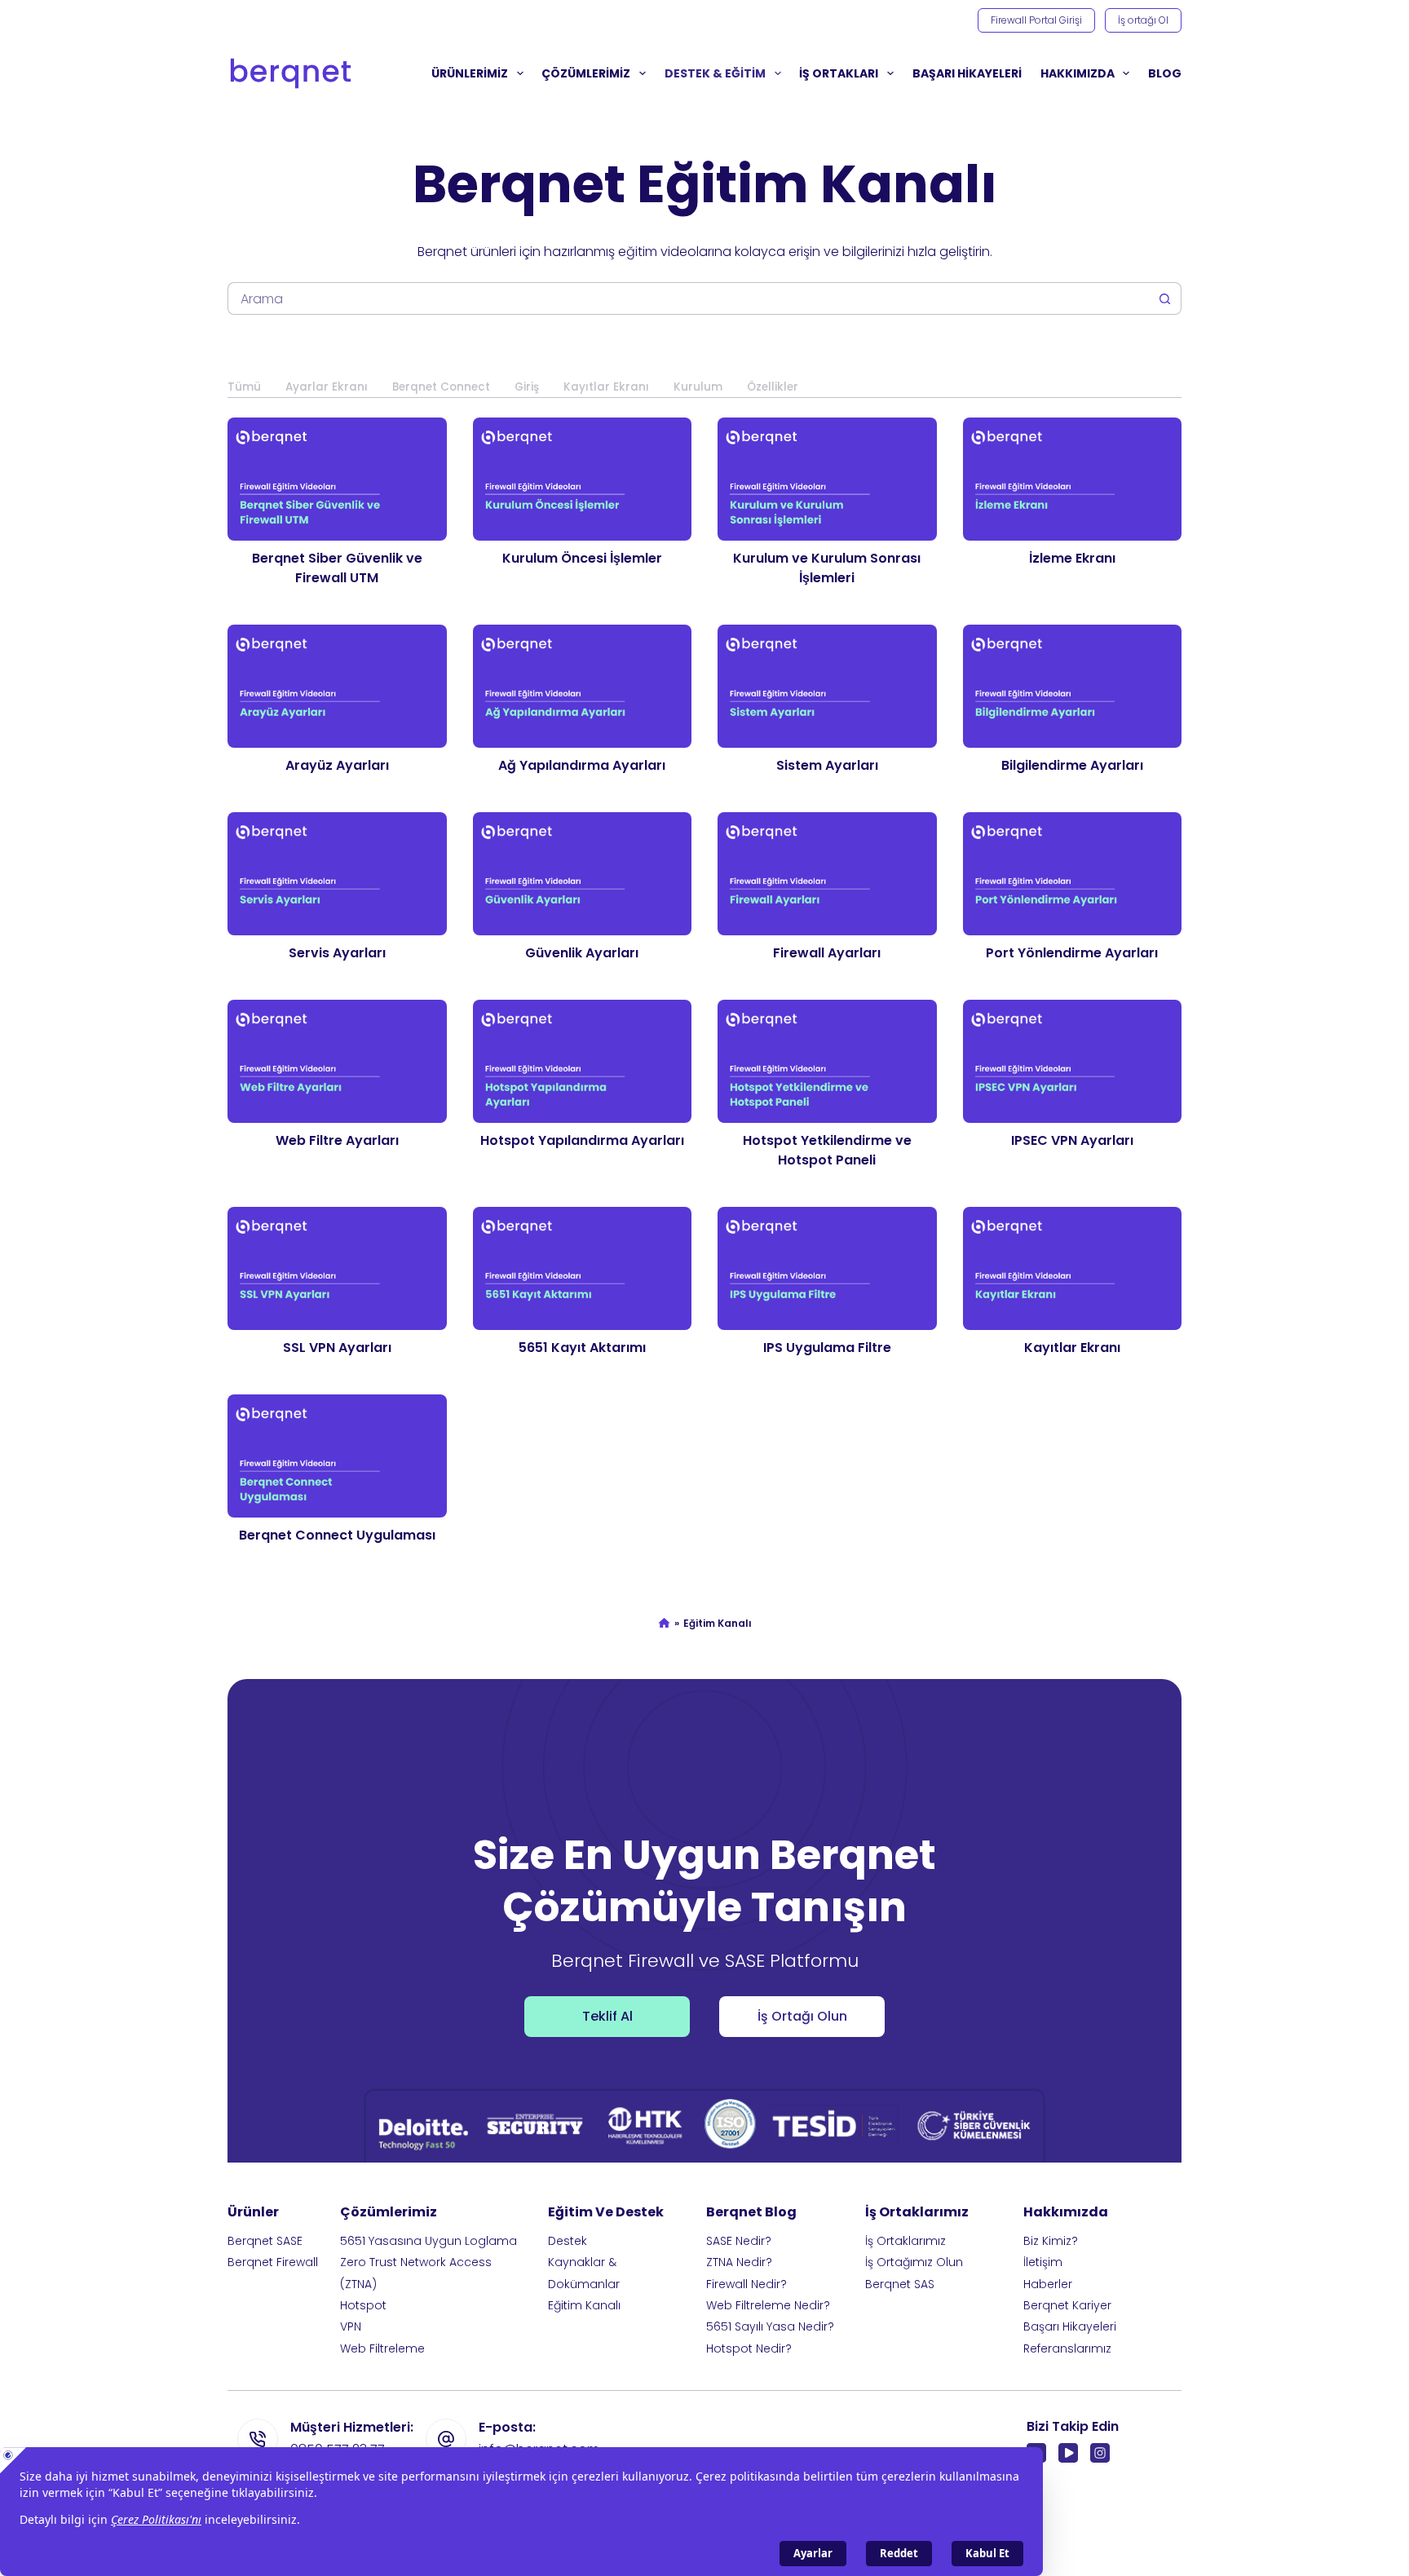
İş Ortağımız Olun (914, 2262)
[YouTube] (1068, 2453)
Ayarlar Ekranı (327, 387)
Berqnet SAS (900, 2284)
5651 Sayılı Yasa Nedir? (770, 2326)
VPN (351, 2326)
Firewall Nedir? (746, 2284)
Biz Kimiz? (1051, 2241)
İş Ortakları (839, 73)
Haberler (1048, 2284)
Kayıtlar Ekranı (606, 387)
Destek (568, 2241)
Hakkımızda (1078, 73)
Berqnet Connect (441, 387)
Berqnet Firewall (273, 2262)
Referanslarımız (1067, 2348)
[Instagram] (1100, 2453)
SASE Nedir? (739, 2241)
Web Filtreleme (382, 2348)
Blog (1165, 73)
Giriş (527, 387)
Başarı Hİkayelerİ (967, 73)
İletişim (1043, 2262)
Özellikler (773, 387)
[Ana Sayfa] (664, 1624)
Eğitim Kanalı (584, 2305)
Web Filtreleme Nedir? (768, 2305)
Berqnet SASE (265, 2241)
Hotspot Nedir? (749, 2348)
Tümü (244, 387)
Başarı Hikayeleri (1070, 2326)
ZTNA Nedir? (739, 2262)
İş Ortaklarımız (905, 2241)
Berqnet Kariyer (1067, 2305)
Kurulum (698, 387)
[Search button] (1165, 298)
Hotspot (363, 2305)
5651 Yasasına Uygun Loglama (428, 2241)
